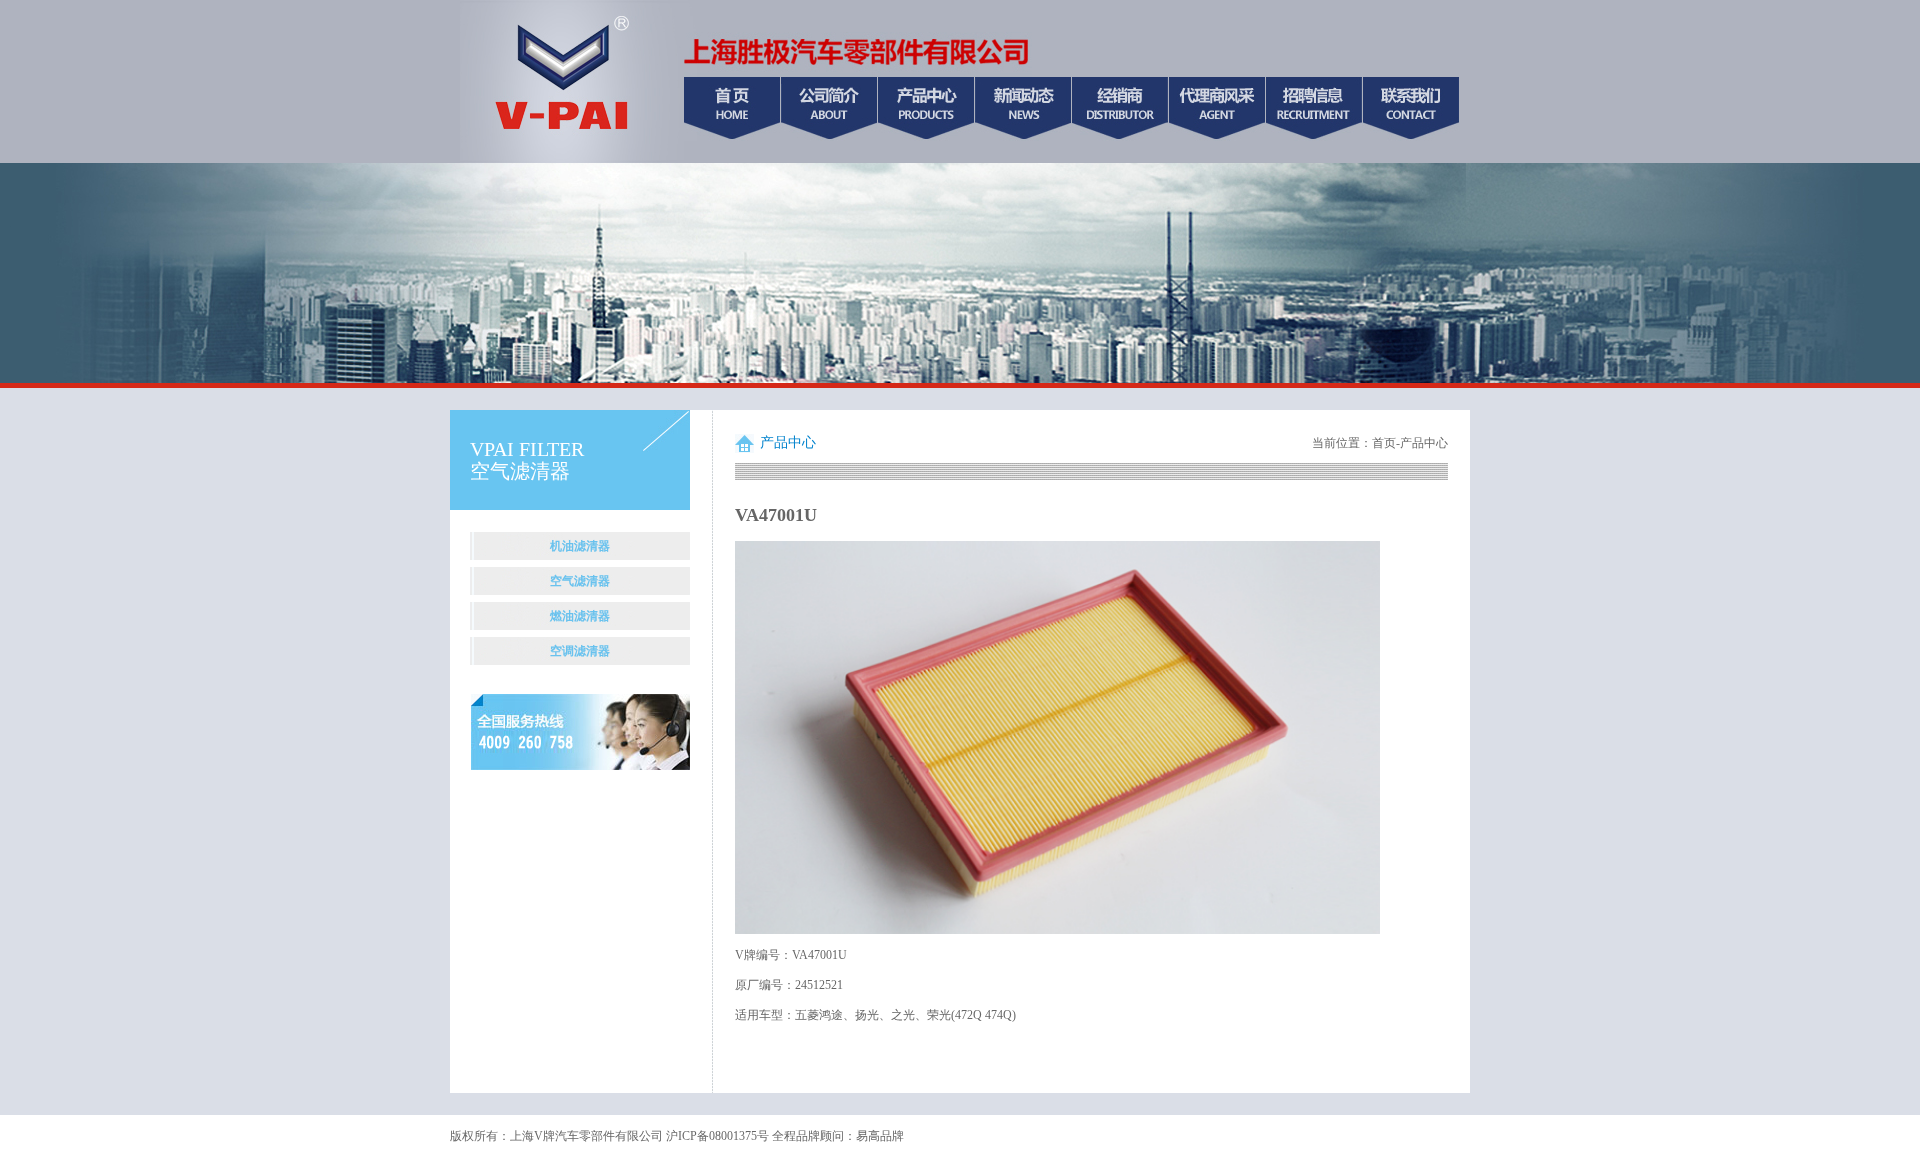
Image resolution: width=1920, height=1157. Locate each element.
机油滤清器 (580, 546)
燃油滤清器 (580, 616)
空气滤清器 (580, 581)
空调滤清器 (580, 651)
